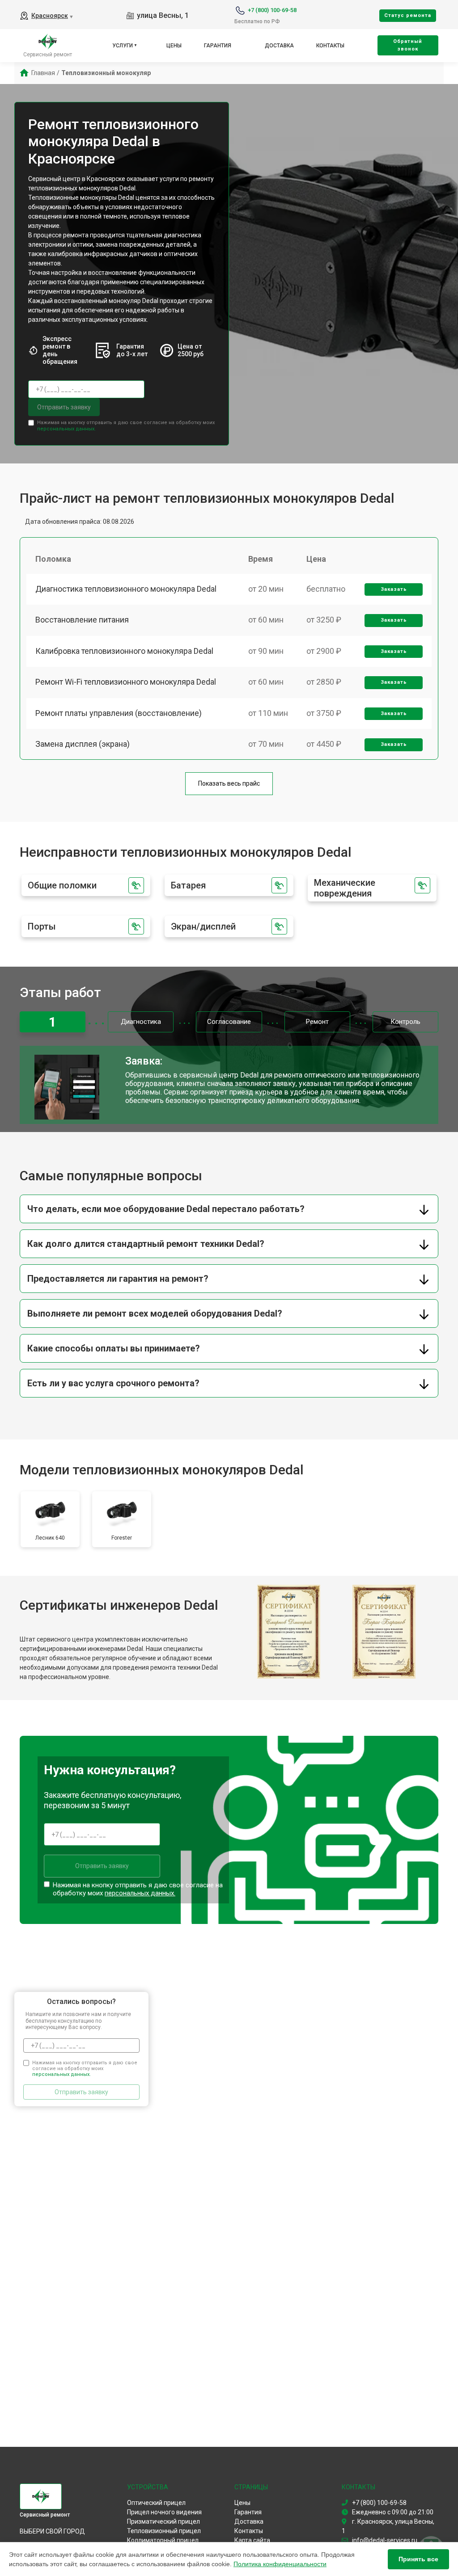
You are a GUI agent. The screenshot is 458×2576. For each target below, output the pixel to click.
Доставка (279, 46)
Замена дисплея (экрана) (83, 744)
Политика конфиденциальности (280, 2564)
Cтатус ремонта (408, 15)
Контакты (330, 46)
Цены (174, 46)
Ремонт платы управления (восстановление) (119, 713)
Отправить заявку (64, 407)
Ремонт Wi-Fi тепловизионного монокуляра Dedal (126, 682)
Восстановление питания (82, 620)
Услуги (123, 46)
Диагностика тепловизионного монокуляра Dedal (126, 589)
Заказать (394, 589)
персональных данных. (66, 429)
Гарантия (218, 46)
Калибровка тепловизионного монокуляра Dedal (124, 651)
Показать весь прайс (229, 783)
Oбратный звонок (408, 45)
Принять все (418, 2559)
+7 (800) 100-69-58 (272, 10)
